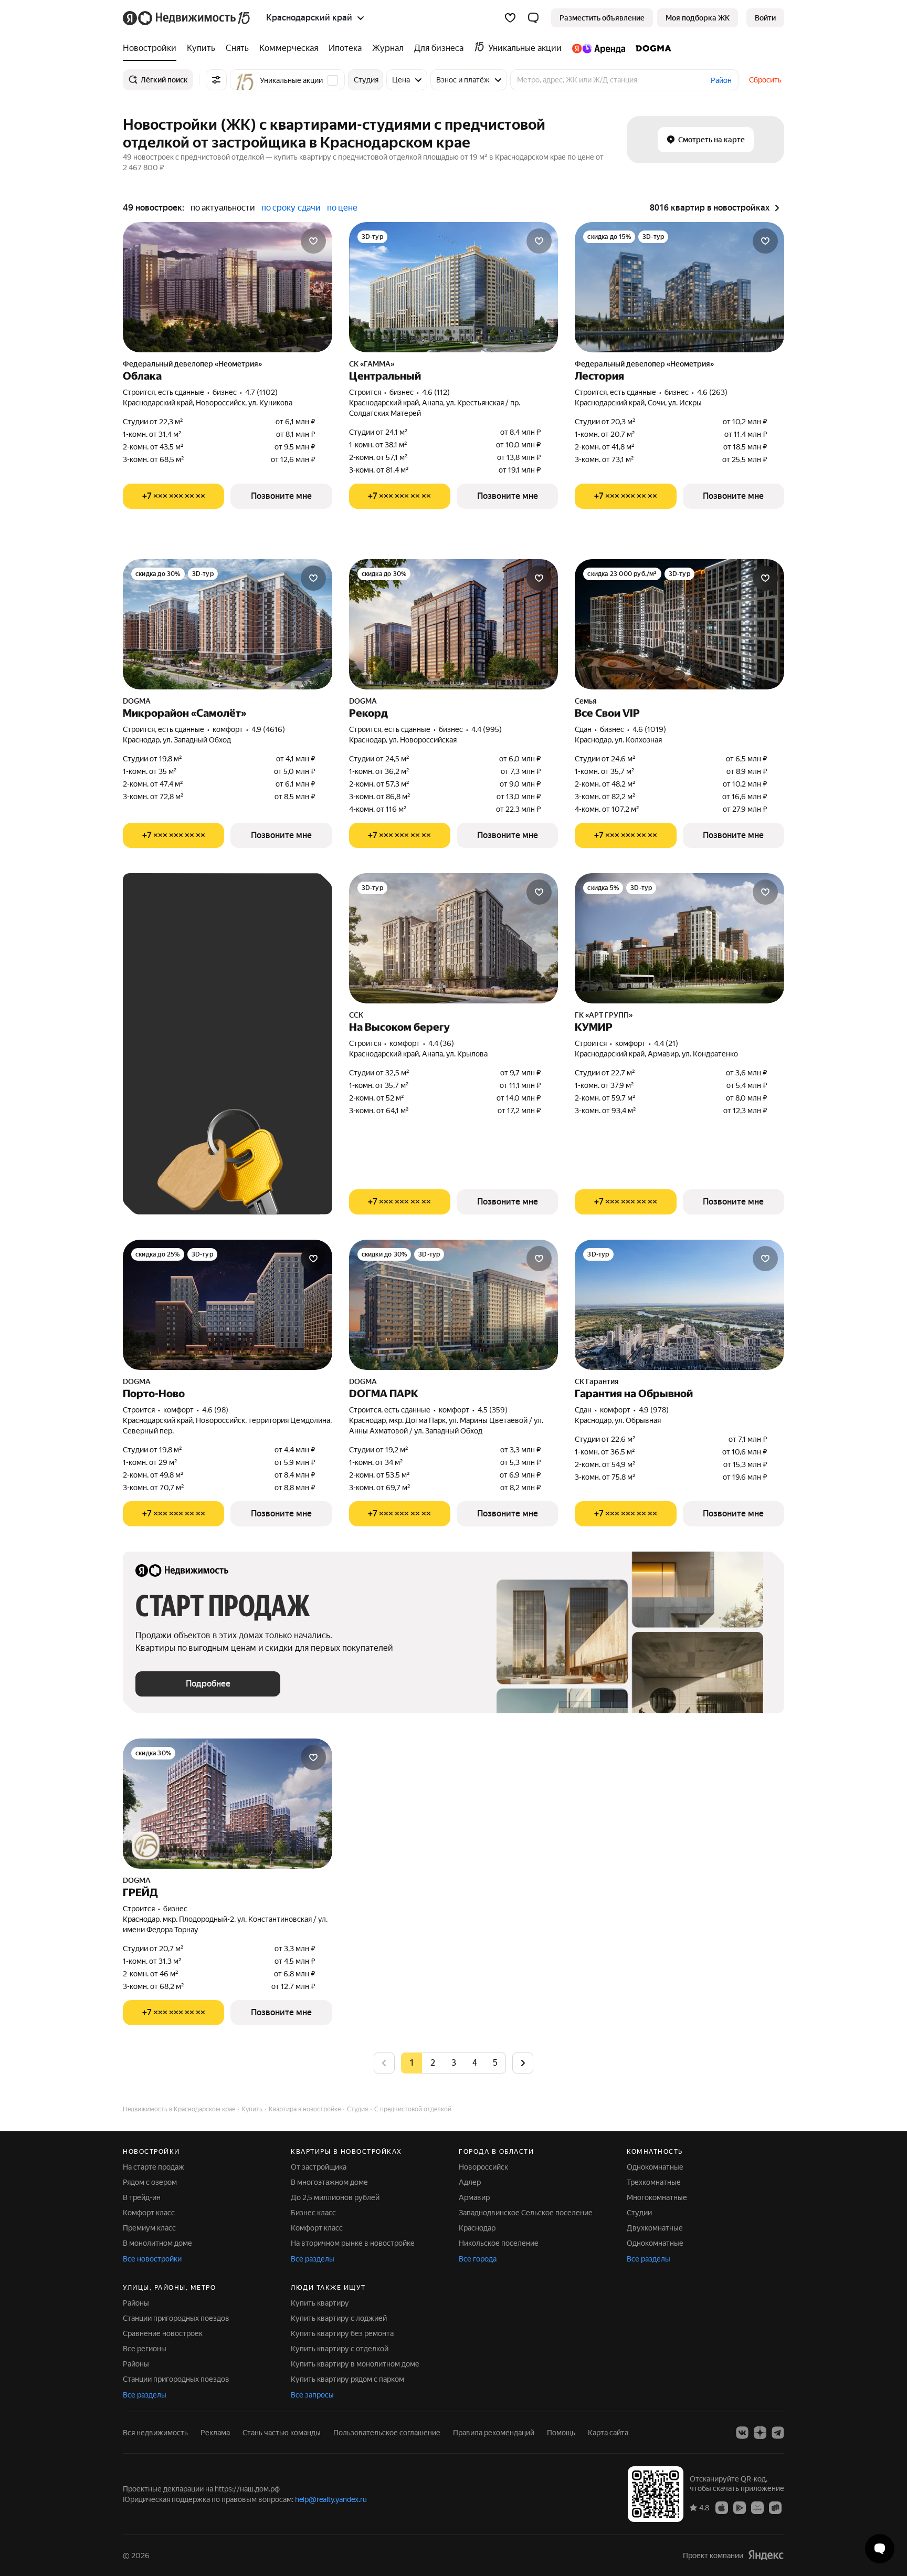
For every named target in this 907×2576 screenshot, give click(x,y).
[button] (533, 18)
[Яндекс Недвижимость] (187, 18)
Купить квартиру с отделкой (340, 2349)
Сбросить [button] (765, 80)
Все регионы (145, 2349)
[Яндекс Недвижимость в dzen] (760, 2433)
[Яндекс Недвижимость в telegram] (778, 2433)
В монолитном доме (157, 2243)
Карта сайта (608, 2433)
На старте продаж (154, 2167)
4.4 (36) (441, 1043)
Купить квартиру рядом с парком (347, 2379)
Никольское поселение (499, 2243)
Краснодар (477, 2228)
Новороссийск (483, 2167)
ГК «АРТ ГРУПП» (604, 1015)
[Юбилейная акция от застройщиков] (146, 1846)
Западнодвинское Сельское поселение (526, 2213)
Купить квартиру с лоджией (339, 2318)
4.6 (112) (436, 392)
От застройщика (319, 2167)
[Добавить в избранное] (313, 241)
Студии (639, 2213)
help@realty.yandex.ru (331, 2499)
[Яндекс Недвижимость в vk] (742, 2433)
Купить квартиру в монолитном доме (355, 2364)
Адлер (470, 2182)
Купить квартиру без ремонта (342, 2333)
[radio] (433, 2063)
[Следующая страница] (523, 2063)
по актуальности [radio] (223, 208)
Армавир (474, 2197)
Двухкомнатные (655, 2228)
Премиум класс (149, 2228)
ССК (356, 1015)
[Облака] (228, 287)
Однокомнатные (655, 2167)
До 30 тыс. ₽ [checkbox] (169, 992)
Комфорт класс (149, 2213)
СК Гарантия (597, 1381)
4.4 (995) (487, 729)
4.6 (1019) (649, 729)
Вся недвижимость (155, 2433)
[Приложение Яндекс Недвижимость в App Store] (722, 2507)
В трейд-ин (142, 2197)
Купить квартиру (320, 2303)
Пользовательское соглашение (387, 2433)
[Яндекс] (766, 2555)
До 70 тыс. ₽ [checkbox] (169, 1023)
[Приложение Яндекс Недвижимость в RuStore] (775, 2507)
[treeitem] (152, 48)
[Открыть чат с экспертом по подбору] (880, 2549)
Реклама (215, 2433)
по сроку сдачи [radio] (291, 208)
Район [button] (721, 80)
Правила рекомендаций (494, 2433)
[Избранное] (510, 18)
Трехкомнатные (654, 2182)
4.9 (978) (654, 1410)
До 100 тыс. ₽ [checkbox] (240, 1023)
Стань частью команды (282, 2433)
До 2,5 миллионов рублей (335, 2197)
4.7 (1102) (261, 392)
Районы (136, 2303)
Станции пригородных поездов (176, 2318)
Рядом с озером (150, 2182)
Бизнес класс (313, 2213)
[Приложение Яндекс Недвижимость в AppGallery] (757, 2507)
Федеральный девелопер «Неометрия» (192, 364)
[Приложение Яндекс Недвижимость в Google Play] (740, 2507)
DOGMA (137, 701)
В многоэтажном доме (329, 2182)
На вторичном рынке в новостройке (353, 2243)
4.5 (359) (493, 1410)
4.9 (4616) (268, 729)
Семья (586, 701)
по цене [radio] (342, 208)
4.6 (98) (215, 1410)
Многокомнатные (657, 2197)
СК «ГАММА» (372, 364)
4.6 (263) (712, 392)
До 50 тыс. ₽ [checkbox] (238, 992)
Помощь (561, 2433)
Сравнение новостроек (163, 2333)
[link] (765, 18)
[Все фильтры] (216, 80)
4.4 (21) (666, 1043)
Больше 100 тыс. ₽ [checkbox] (181, 1053)
